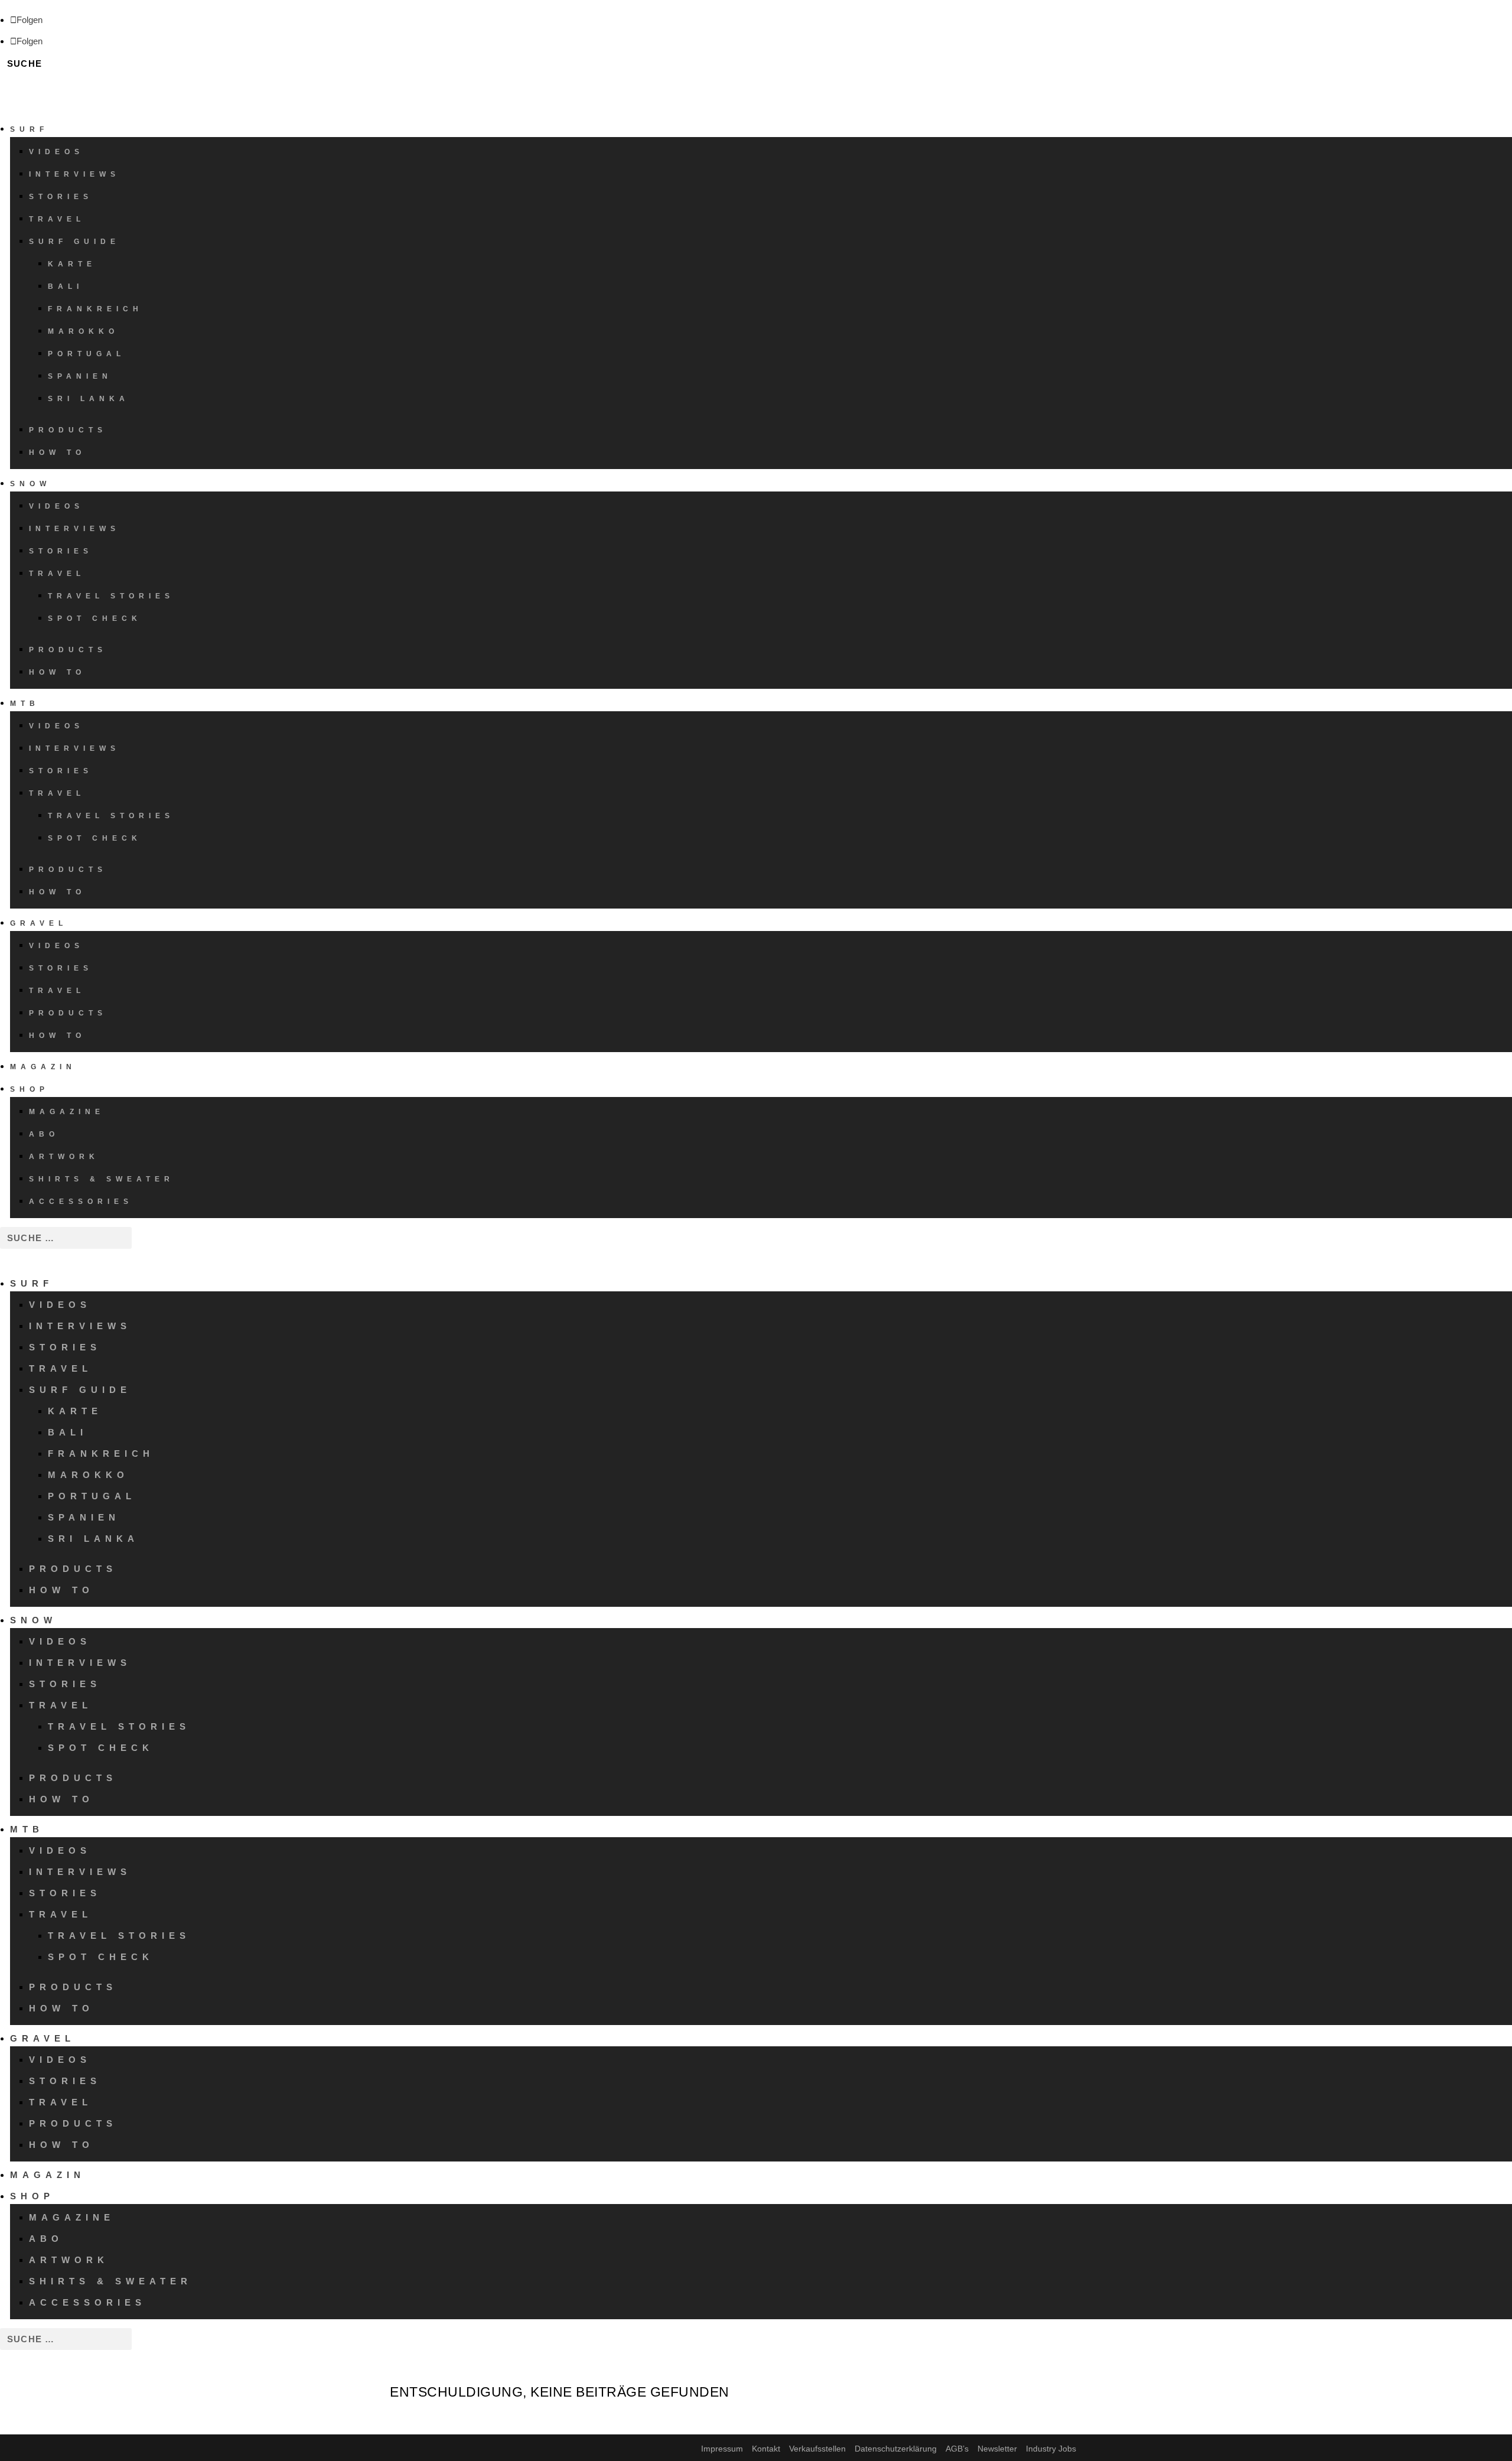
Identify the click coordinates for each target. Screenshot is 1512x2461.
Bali (66, 287)
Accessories (81, 1202)
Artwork (64, 1157)
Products (68, 430)
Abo (44, 1134)
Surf (29, 129)
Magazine (67, 1112)
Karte (72, 264)
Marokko (83, 331)
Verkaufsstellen (817, 2449)
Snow (30, 484)
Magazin (43, 1067)
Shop (30, 1089)
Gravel (39, 923)
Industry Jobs (1051, 2449)
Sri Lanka (89, 399)
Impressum (722, 2449)
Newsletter (997, 2449)
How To (57, 453)
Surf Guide (74, 242)
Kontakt (766, 2449)
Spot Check (95, 618)
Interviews (74, 174)
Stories (61, 197)
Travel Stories (111, 596)
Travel (57, 219)
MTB (25, 704)
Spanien (80, 376)
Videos (56, 152)
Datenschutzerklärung (896, 2449)
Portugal (87, 354)
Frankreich (95, 309)
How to (57, 1036)
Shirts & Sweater (102, 1179)
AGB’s (957, 2449)
